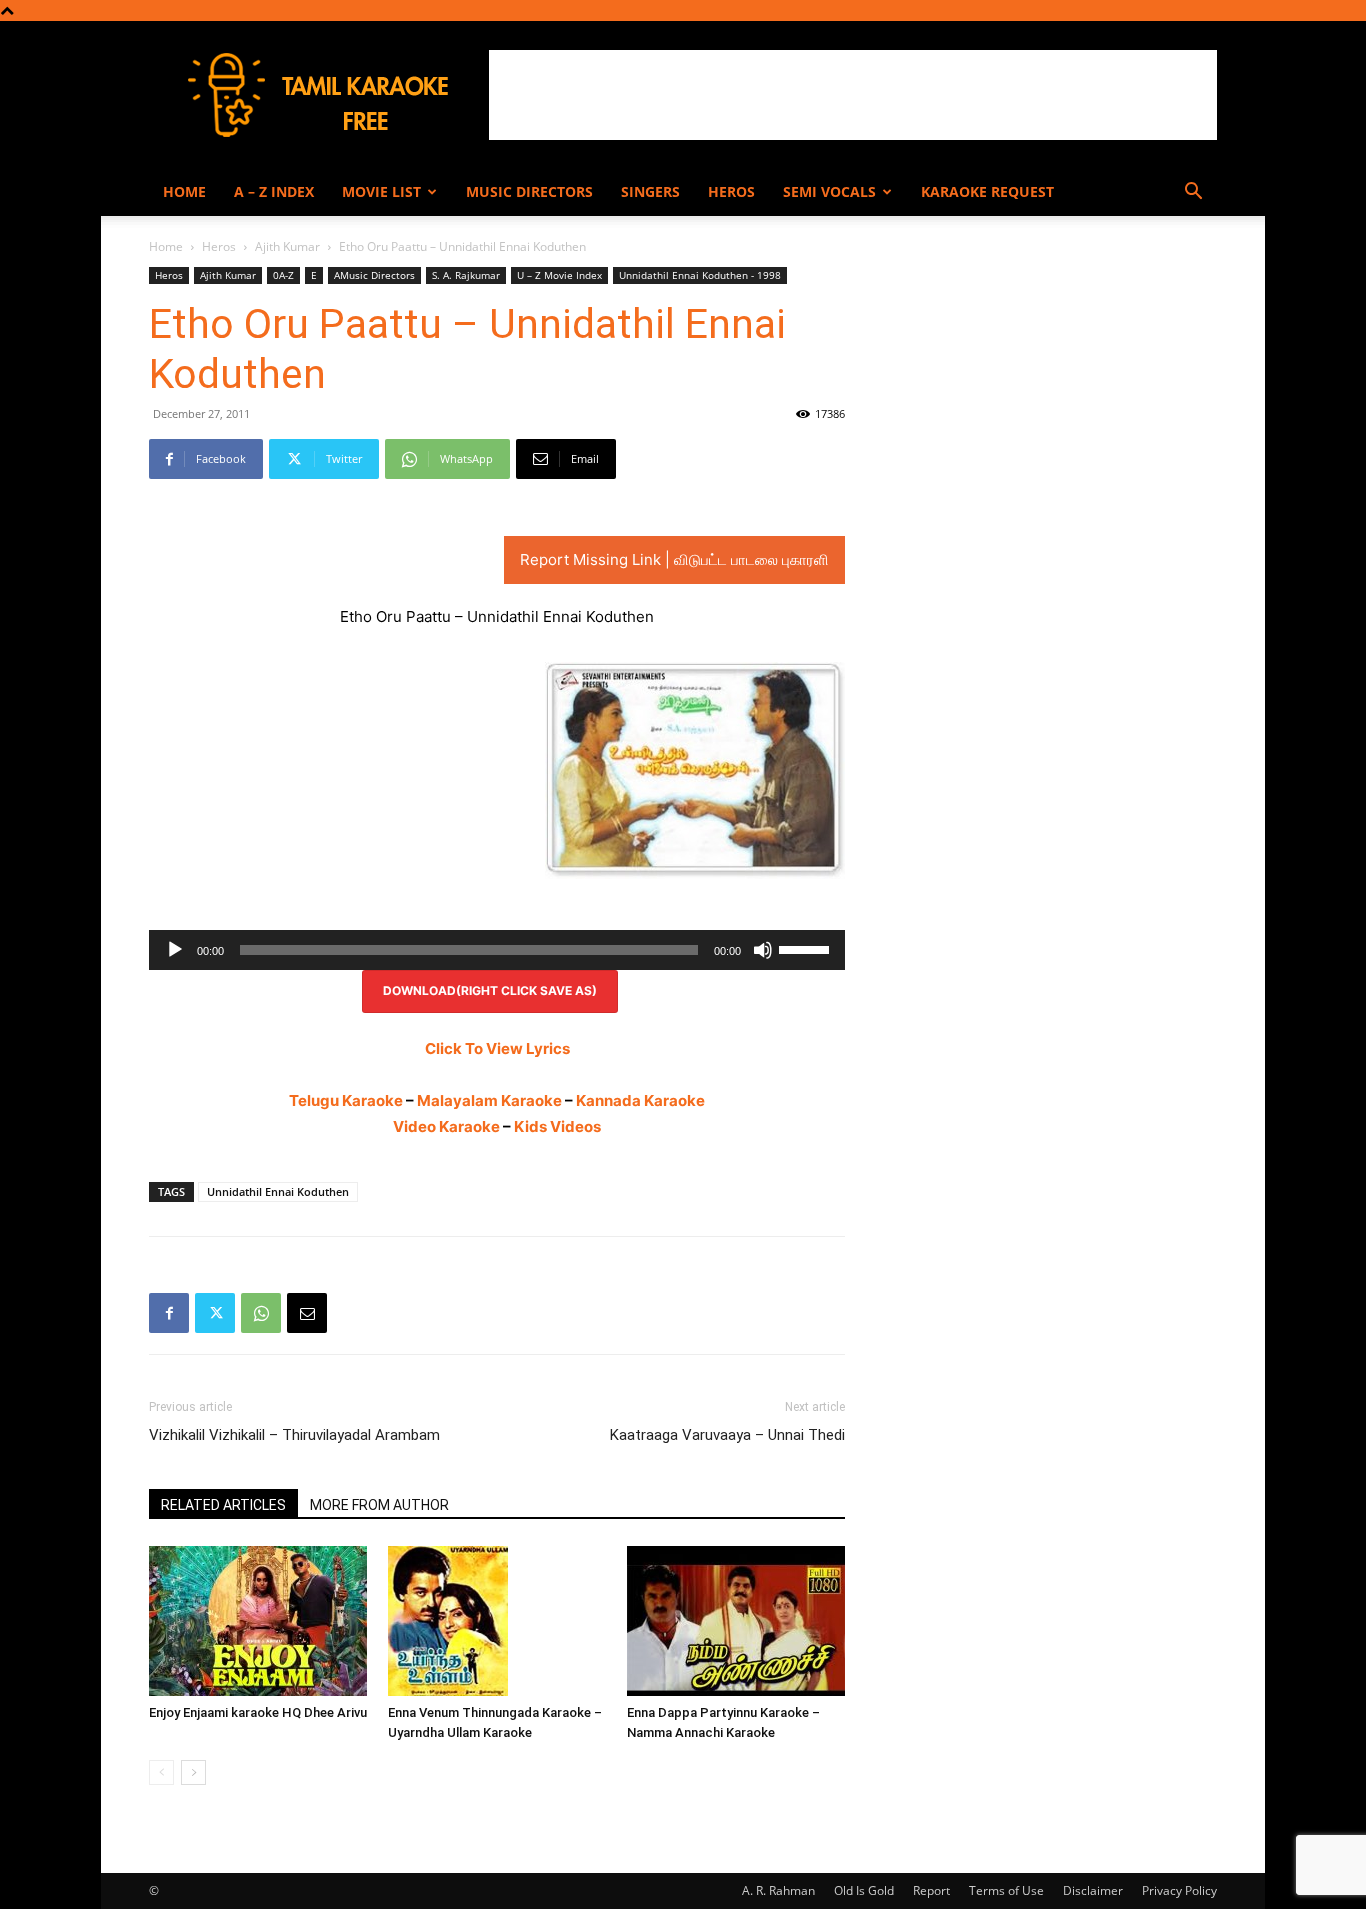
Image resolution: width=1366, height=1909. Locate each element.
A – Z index (274, 191)
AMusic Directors (374, 275)
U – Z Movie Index (559, 275)
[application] (497, 950)
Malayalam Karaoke (489, 1100)
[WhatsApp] (261, 1313)
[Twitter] (215, 1313)
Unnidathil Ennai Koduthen (278, 1191)
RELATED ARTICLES (223, 1505)
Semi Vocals (829, 191)
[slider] (807, 948)
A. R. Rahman (778, 1890)
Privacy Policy (1179, 1890)
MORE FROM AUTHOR (379, 1505)
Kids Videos (557, 1126)
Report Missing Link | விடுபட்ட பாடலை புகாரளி (674, 559)
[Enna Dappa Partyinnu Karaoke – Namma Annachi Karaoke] (736, 1621)
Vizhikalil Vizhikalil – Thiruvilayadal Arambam (294, 1435)
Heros (731, 191)
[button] (1193, 193)
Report (931, 1890)
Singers (650, 191)
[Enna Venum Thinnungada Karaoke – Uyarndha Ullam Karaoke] (497, 1621)
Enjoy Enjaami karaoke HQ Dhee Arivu (258, 1712)
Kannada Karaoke (640, 1100)
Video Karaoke (446, 1126)
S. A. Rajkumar (466, 275)
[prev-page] (161, 1772)
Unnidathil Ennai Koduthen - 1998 (700, 275)
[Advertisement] (853, 95)
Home (184, 191)
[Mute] (763, 950)
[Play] (175, 950)
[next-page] (193, 1772)
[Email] (307, 1313)
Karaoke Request (987, 191)
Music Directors (529, 191)
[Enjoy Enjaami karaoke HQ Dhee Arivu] (258, 1621)
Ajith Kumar (287, 246)
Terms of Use (1006, 1890)
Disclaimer (1093, 1890)
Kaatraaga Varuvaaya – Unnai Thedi (727, 1435)
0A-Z (283, 275)
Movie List (381, 191)
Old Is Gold (864, 1890)
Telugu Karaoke (346, 1100)
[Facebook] (169, 1313)
